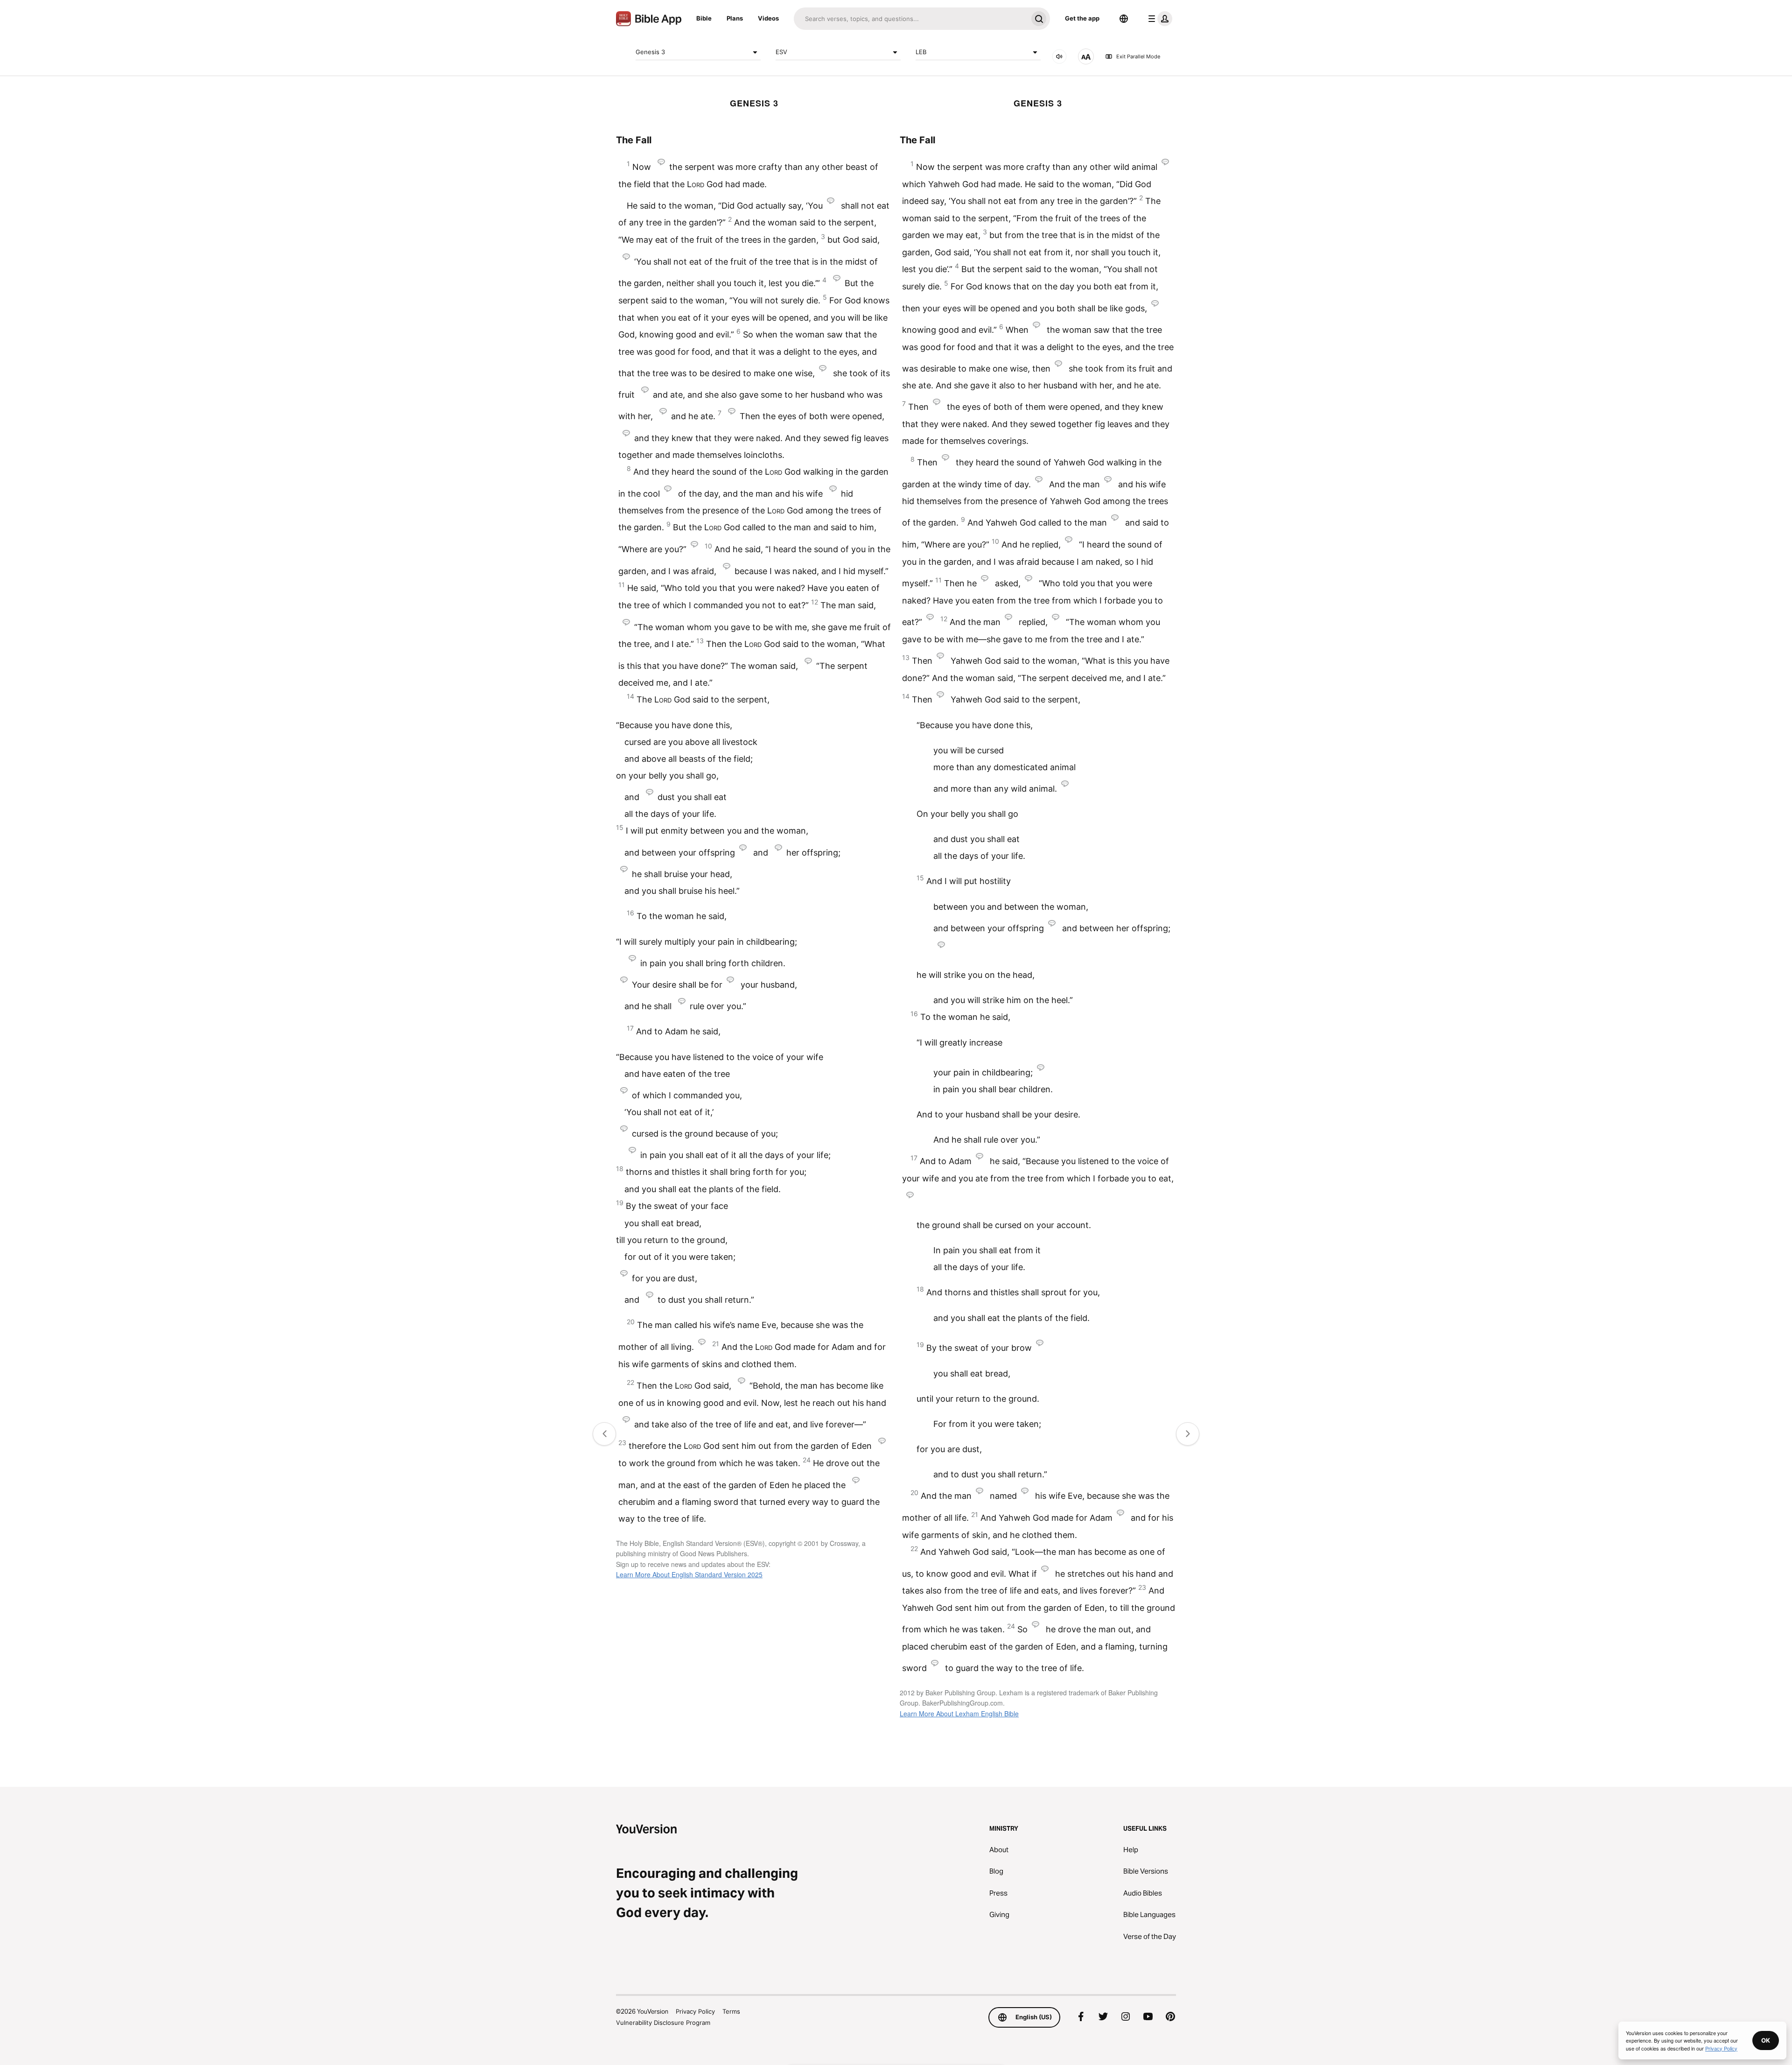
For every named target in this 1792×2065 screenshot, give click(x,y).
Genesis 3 (650, 52)
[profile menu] (1158, 19)
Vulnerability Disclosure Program (663, 2023)
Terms (731, 2011)
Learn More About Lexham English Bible (959, 1714)
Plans (735, 18)
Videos (768, 18)
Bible (704, 18)
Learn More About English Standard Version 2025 (689, 1574)
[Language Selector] (1124, 19)
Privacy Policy (695, 2011)
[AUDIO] (1059, 56)
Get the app (1082, 18)
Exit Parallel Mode (1138, 56)
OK (1766, 2040)
